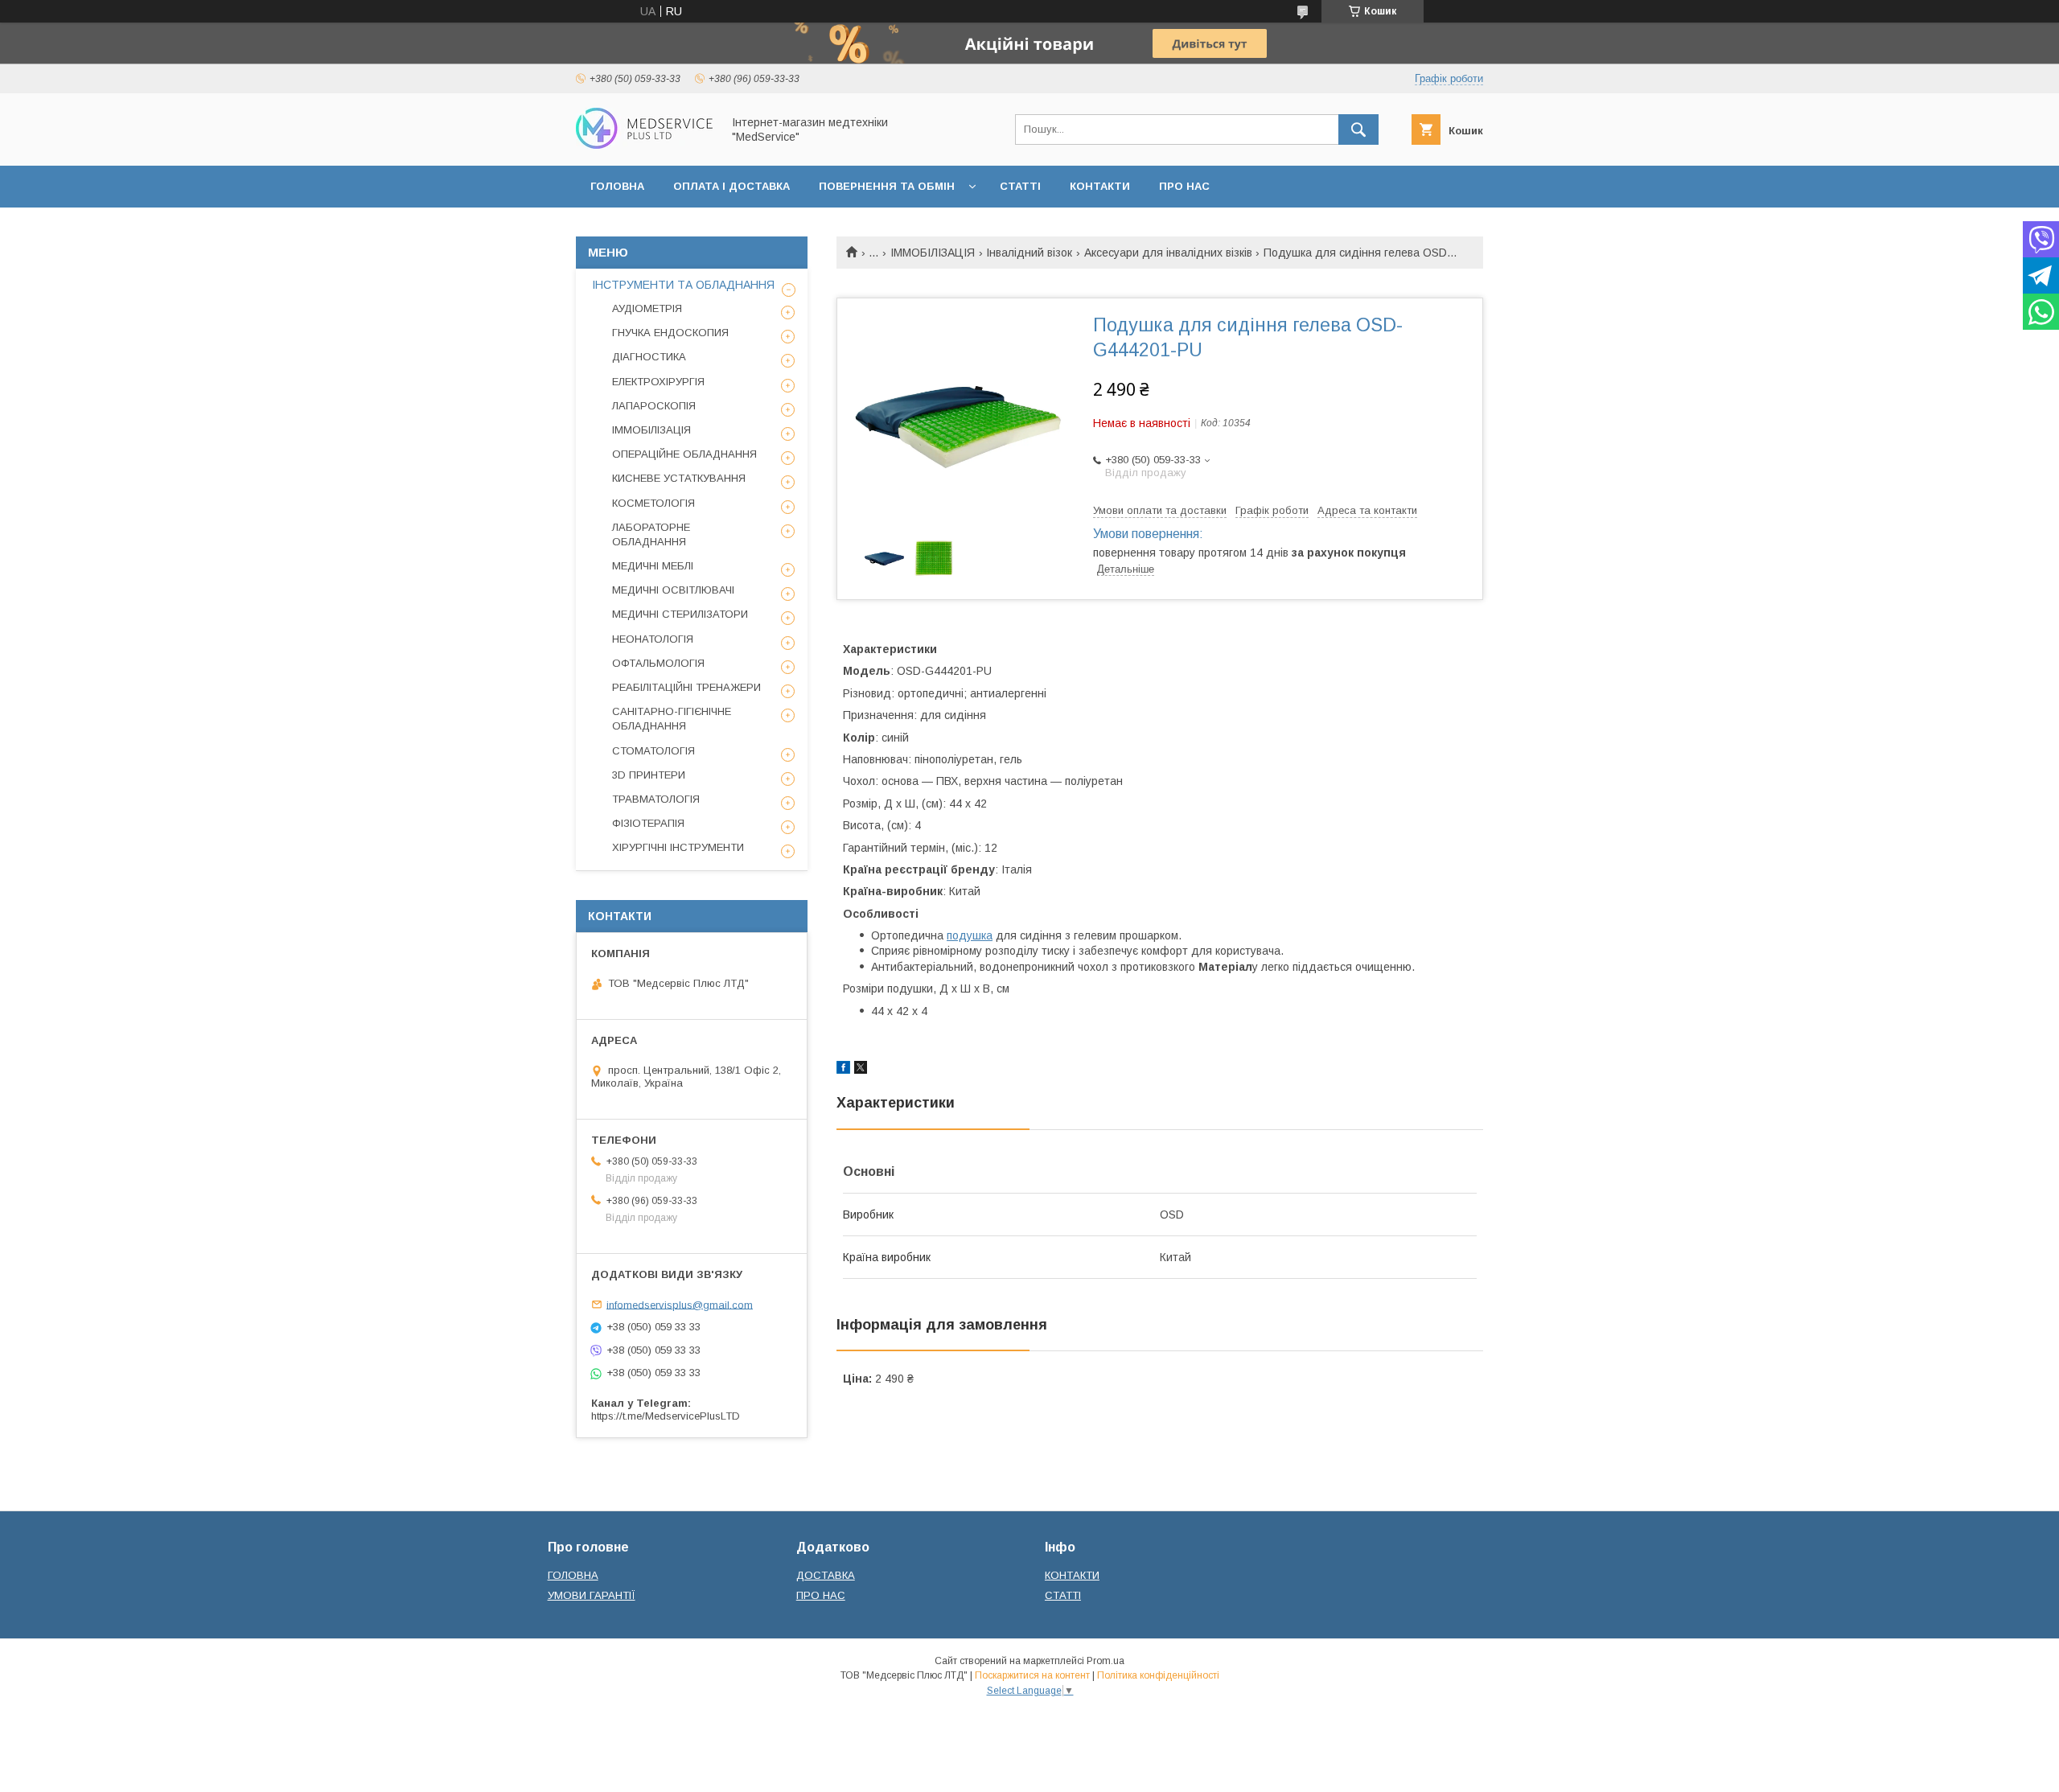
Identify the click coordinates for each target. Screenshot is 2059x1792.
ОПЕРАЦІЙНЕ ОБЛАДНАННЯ (684, 454)
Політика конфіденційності (1158, 1675)
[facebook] (843, 1070)
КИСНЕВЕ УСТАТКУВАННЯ (679, 478)
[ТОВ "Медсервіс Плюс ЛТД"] (644, 145)
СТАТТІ (1020, 186)
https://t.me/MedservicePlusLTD (666, 1416)
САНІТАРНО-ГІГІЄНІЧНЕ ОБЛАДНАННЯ (672, 719)
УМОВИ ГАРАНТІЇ (592, 1595)
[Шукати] (1358, 129)
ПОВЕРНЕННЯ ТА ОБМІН (887, 186)
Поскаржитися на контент (1032, 1675)
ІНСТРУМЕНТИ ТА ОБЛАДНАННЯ (683, 285)
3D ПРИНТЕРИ (649, 775)
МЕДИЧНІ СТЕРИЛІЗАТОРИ (680, 614)
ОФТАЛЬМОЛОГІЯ (658, 663)
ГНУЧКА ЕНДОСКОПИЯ (670, 333)
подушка (970, 935)
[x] (861, 1070)
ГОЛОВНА (617, 186)
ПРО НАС (1184, 186)
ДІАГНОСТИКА (649, 357)
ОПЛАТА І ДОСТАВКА (732, 186)
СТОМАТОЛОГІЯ (653, 751)
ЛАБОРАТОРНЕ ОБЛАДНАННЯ (651, 534)
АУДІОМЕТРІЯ (647, 308)
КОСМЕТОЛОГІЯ (653, 503)
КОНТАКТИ (1100, 186)
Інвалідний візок (1029, 253)
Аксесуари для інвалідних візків (1168, 253)
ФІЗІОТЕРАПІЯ (648, 823)
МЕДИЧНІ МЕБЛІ (653, 566)
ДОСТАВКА (826, 1575)
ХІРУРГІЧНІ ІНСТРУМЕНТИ (678, 847)
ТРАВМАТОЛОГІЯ (656, 799)
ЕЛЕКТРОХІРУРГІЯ (658, 382)
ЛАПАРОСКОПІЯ (654, 406)
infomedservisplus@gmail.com (680, 1304)
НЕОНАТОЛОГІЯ (653, 639)
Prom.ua (1106, 1661)
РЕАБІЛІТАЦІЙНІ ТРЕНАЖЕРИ (686, 687)
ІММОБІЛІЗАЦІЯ (933, 253)
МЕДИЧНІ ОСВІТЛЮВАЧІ (673, 590)
